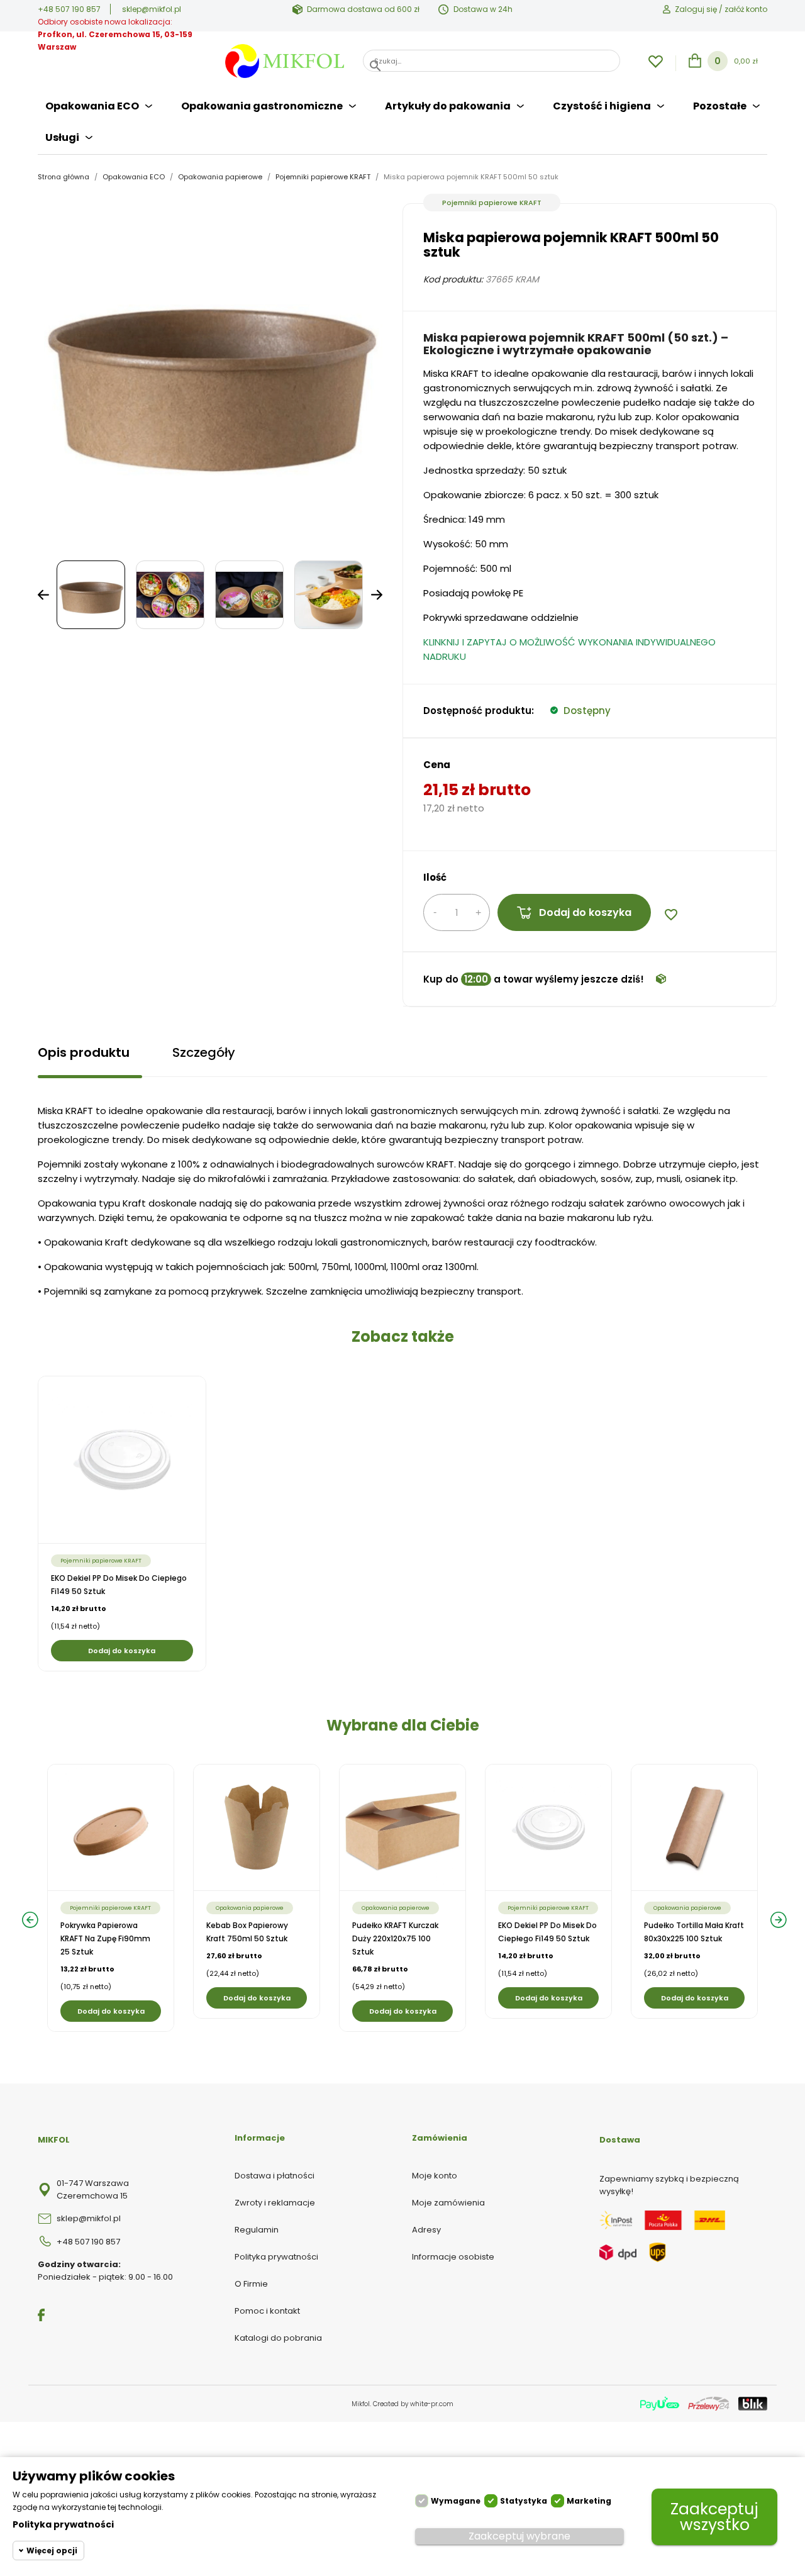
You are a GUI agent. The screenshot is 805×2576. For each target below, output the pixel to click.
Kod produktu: (453, 279)
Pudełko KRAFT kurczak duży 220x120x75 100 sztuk (395, 1938)
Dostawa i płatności (275, 2176)
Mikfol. (362, 2404)
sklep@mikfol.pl (152, 9)
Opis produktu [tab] (84, 1052)
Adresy (426, 2230)
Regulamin (257, 2230)
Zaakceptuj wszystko (714, 2517)
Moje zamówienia (448, 2203)
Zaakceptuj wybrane (519, 2536)
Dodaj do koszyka (585, 912)
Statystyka (524, 2501)
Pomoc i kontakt (267, 2311)
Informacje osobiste (453, 2257)
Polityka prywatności (276, 2257)
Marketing (589, 2501)
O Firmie (251, 2284)
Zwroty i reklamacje (275, 2203)
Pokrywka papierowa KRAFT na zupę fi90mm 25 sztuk (105, 1938)
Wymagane (456, 2501)
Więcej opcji (52, 2551)
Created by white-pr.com (413, 2404)
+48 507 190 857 (69, 9)
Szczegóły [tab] (204, 1052)
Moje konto (435, 2176)
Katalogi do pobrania (278, 2338)
